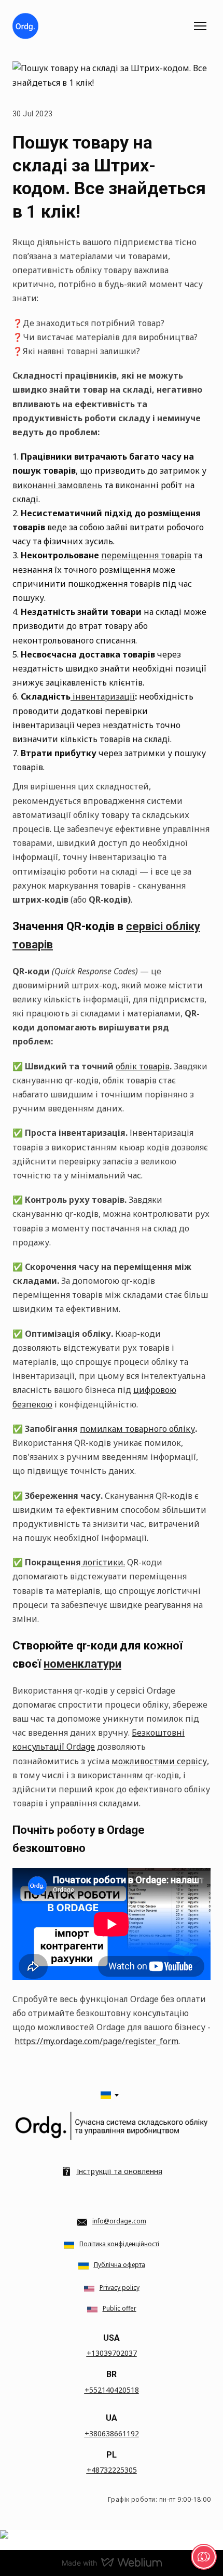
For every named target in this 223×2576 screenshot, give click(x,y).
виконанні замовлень (57, 485)
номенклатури (82, 1664)
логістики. (103, 1562)
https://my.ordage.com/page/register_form (96, 2041)
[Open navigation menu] (200, 26)
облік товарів (143, 1066)
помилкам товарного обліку (137, 1429)
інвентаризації (103, 696)
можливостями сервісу (159, 1761)
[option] (106, 2095)
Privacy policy (120, 2287)
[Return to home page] (25, 26)
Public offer (120, 2308)
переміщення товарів (146, 555)
